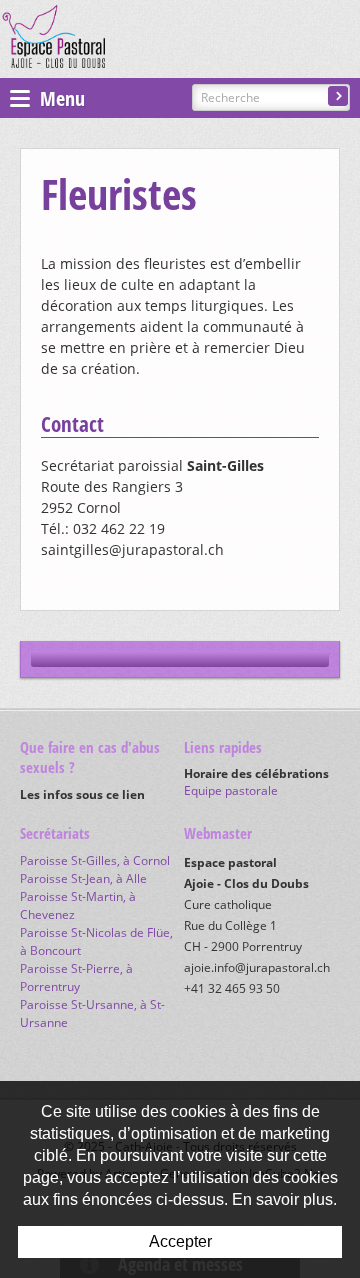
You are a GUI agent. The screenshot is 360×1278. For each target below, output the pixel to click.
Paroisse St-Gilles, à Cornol (95, 860)
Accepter (180, 1241)
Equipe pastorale (231, 790)
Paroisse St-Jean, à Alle (83, 878)
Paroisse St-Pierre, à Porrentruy (76, 977)
